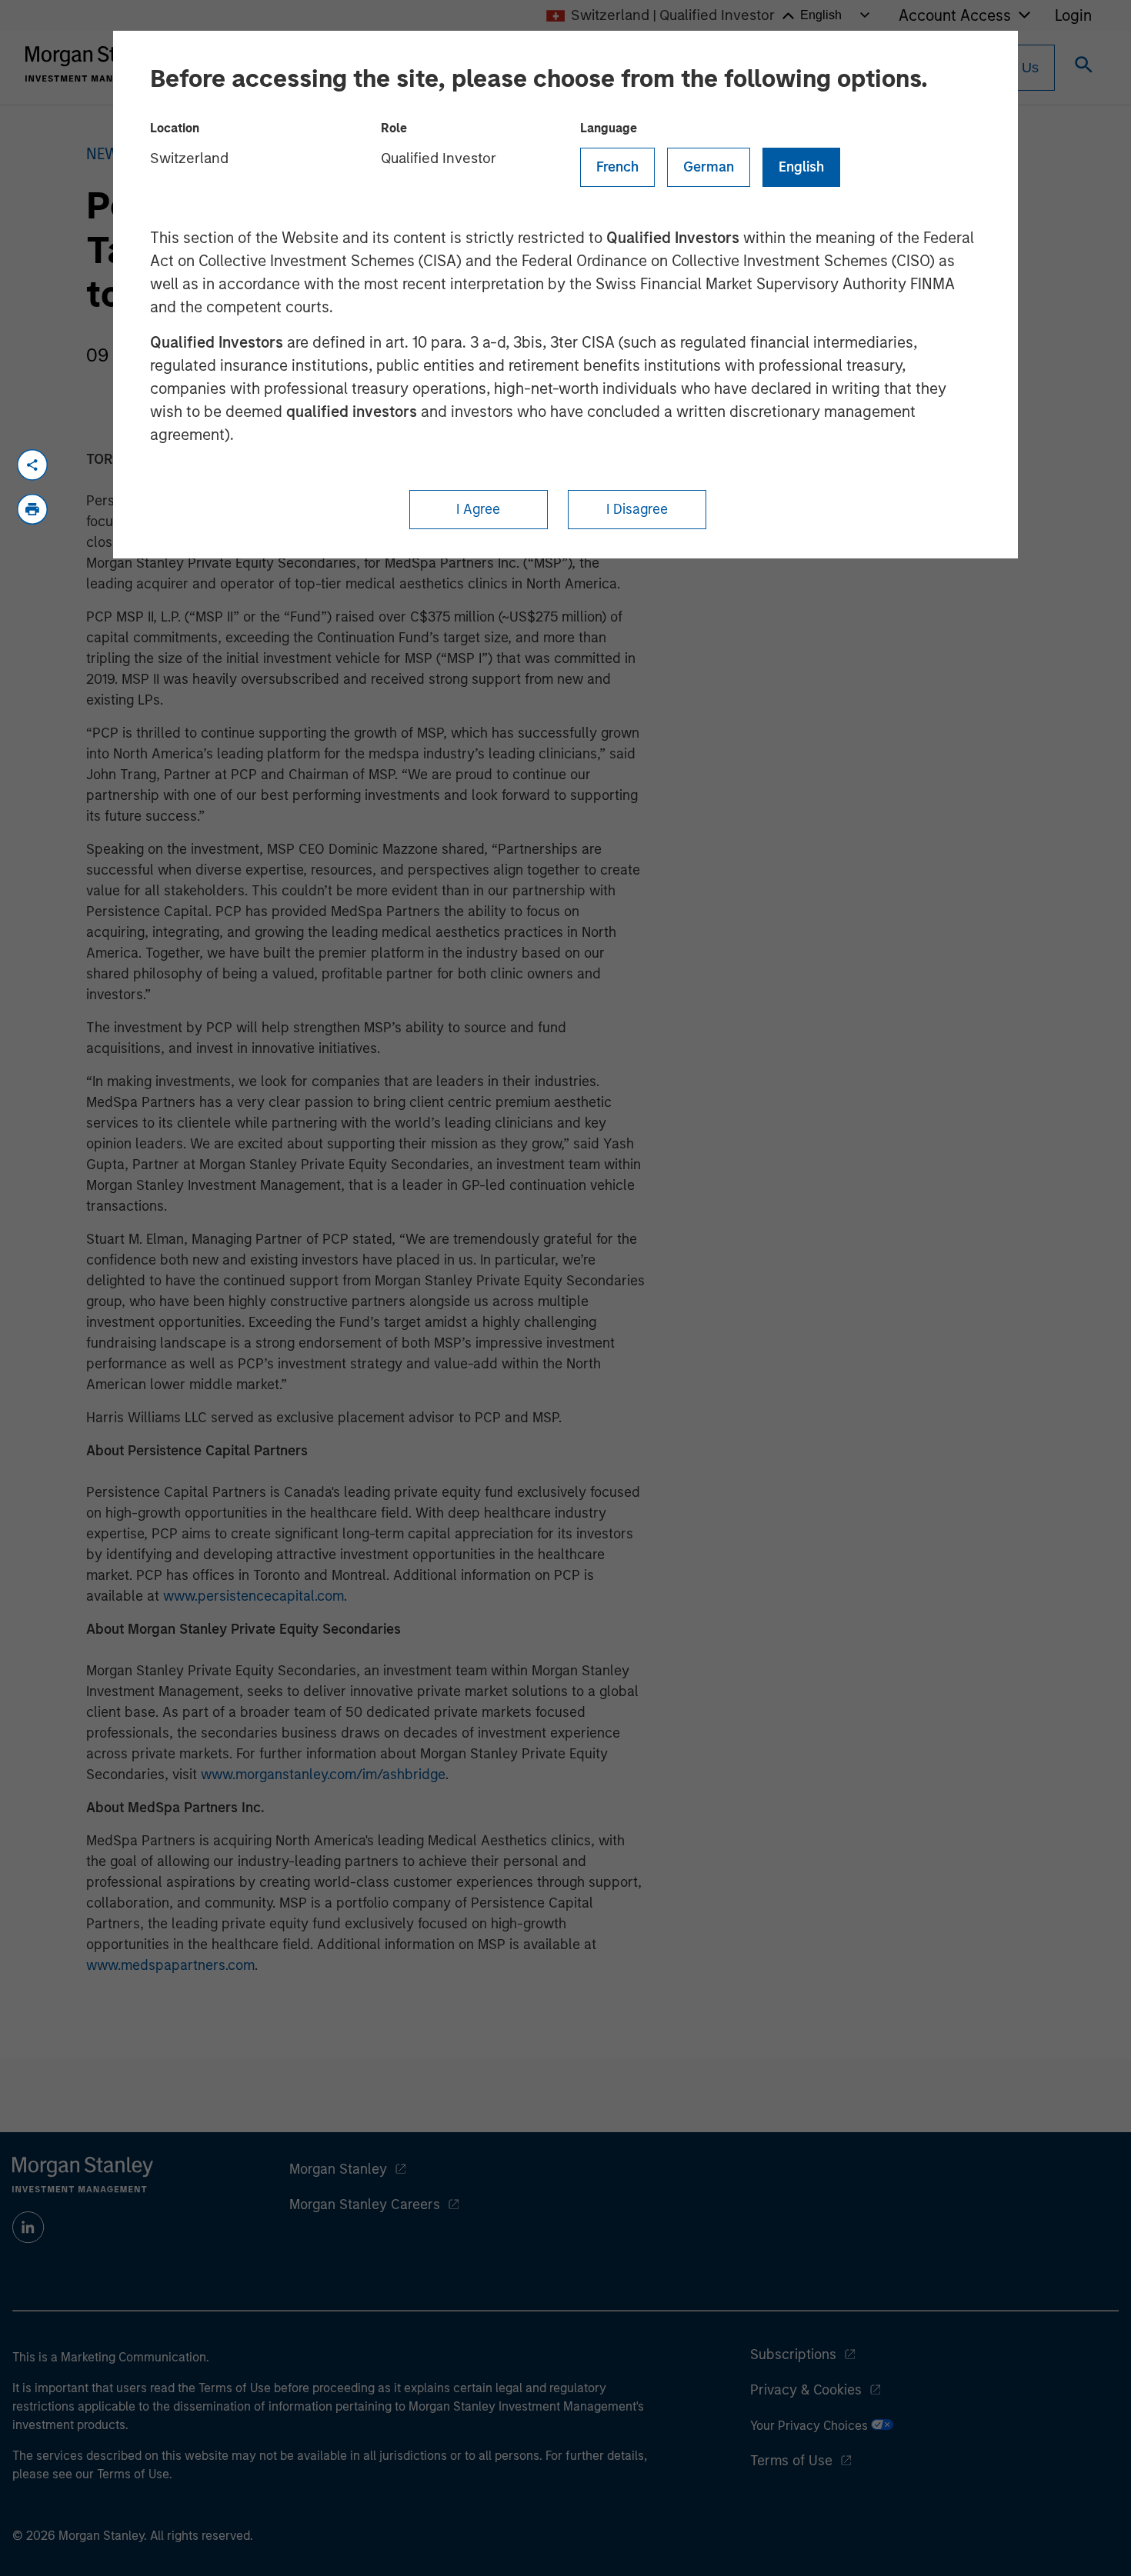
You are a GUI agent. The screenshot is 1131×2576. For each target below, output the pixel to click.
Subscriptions (793, 2354)
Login (1073, 15)
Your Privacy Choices (811, 2426)
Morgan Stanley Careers (365, 2204)
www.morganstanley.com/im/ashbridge (323, 1775)
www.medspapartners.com (170, 1965)
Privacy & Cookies (806, 2390)
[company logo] (95, 64)
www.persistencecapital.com (254, 1596)
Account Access (955, 15)
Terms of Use (791, 2461)
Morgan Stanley (338, 2169)
